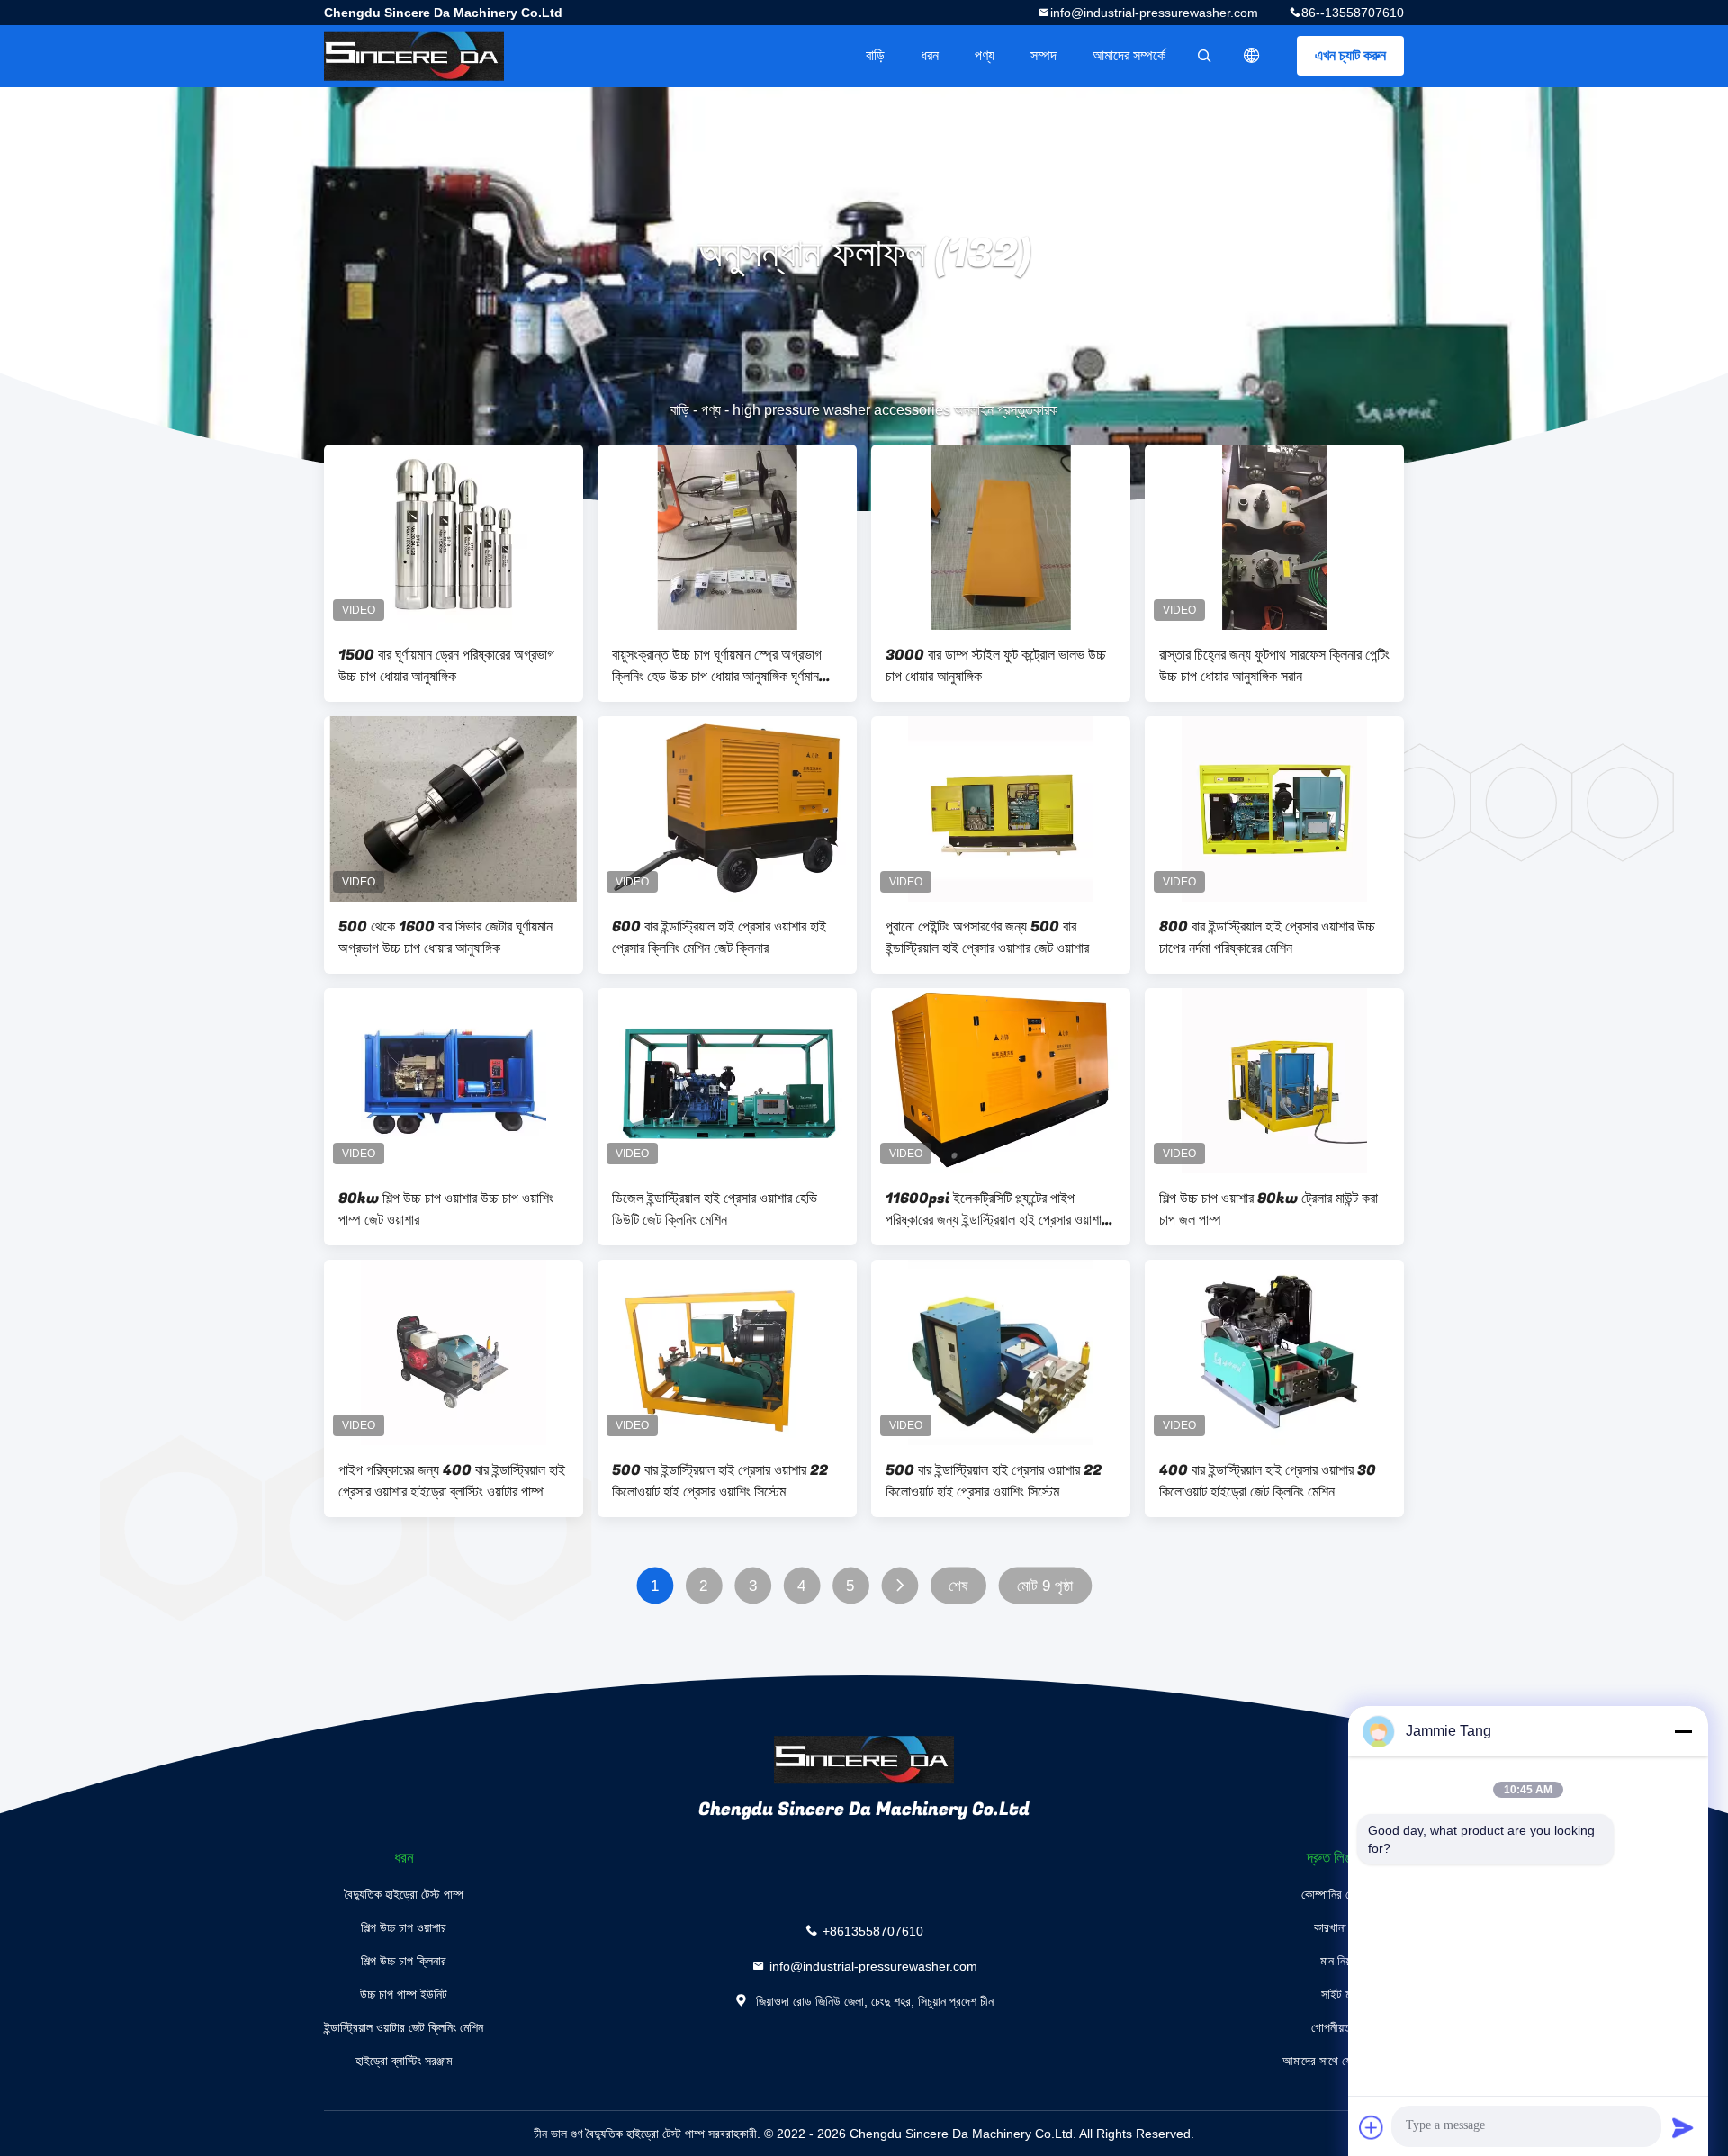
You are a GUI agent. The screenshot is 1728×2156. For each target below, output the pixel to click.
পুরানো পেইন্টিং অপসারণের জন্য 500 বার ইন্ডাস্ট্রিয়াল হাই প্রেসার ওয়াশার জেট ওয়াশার (987, 938)
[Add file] (1372, 2127)
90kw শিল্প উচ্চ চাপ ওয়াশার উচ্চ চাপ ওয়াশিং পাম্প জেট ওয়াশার (446, 1209)
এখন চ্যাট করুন (1350, 55)
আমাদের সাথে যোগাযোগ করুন (1343, 2061)
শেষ (958, 1586)
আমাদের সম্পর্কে (1129, 55)
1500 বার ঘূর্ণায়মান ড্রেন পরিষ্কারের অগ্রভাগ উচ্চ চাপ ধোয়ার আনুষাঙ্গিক (446, 666)
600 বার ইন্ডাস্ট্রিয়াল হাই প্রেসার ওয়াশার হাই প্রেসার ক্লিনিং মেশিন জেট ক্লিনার (719, 938)
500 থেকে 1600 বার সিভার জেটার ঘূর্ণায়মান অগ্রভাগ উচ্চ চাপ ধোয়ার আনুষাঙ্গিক (445, 938)
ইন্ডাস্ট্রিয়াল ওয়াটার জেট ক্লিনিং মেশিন (404, 2027)
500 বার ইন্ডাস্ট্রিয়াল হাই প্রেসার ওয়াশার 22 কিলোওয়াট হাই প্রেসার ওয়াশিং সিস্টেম (720, 1481)
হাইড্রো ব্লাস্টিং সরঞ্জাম (404, 2061)
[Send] (1683, 2127)
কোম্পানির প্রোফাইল (1344, 1894)
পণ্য (985, 55)
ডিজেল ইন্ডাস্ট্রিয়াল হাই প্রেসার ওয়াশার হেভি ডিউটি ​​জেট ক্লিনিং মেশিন (715, 1209)
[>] (900, 1586)
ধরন (930, 55)
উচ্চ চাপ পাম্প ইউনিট (404, 1994)
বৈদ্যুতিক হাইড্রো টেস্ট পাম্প (404, 1894)
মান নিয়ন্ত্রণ (1344, 1961)
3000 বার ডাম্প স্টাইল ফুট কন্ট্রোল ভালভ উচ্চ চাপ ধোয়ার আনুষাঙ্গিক (996, 666)
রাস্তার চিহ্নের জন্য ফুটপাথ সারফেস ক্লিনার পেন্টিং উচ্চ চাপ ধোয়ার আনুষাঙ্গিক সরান (1274, 666)
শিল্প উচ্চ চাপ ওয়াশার (404, 1927)
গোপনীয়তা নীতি (1343, 2027)
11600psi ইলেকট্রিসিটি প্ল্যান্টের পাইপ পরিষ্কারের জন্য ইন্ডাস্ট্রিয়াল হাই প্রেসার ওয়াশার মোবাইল (996, 1209)
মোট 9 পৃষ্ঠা (1045, 1586)
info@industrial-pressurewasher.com (1154, 13)
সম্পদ (1044, 55)
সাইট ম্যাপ (1343, 1994)
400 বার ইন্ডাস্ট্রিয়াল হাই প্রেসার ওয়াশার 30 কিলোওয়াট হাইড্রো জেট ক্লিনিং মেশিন (1268, 1481)
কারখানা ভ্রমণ (1344, 1927)
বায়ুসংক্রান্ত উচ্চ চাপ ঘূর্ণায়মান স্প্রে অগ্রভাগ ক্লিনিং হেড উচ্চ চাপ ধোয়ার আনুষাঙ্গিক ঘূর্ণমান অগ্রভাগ (717, 666)
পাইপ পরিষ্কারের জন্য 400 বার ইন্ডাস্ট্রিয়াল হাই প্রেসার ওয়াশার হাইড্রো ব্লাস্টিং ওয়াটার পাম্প (452, 1481)
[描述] (1252, 56)
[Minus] (1683, 1731)
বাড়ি (875, 55)
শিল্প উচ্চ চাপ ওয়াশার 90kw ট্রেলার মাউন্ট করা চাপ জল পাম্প (1269, 1209)
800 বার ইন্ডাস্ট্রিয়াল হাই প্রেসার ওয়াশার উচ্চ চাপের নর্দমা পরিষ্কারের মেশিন (1267, 938)
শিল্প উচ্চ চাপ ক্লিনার (404, 1961)
